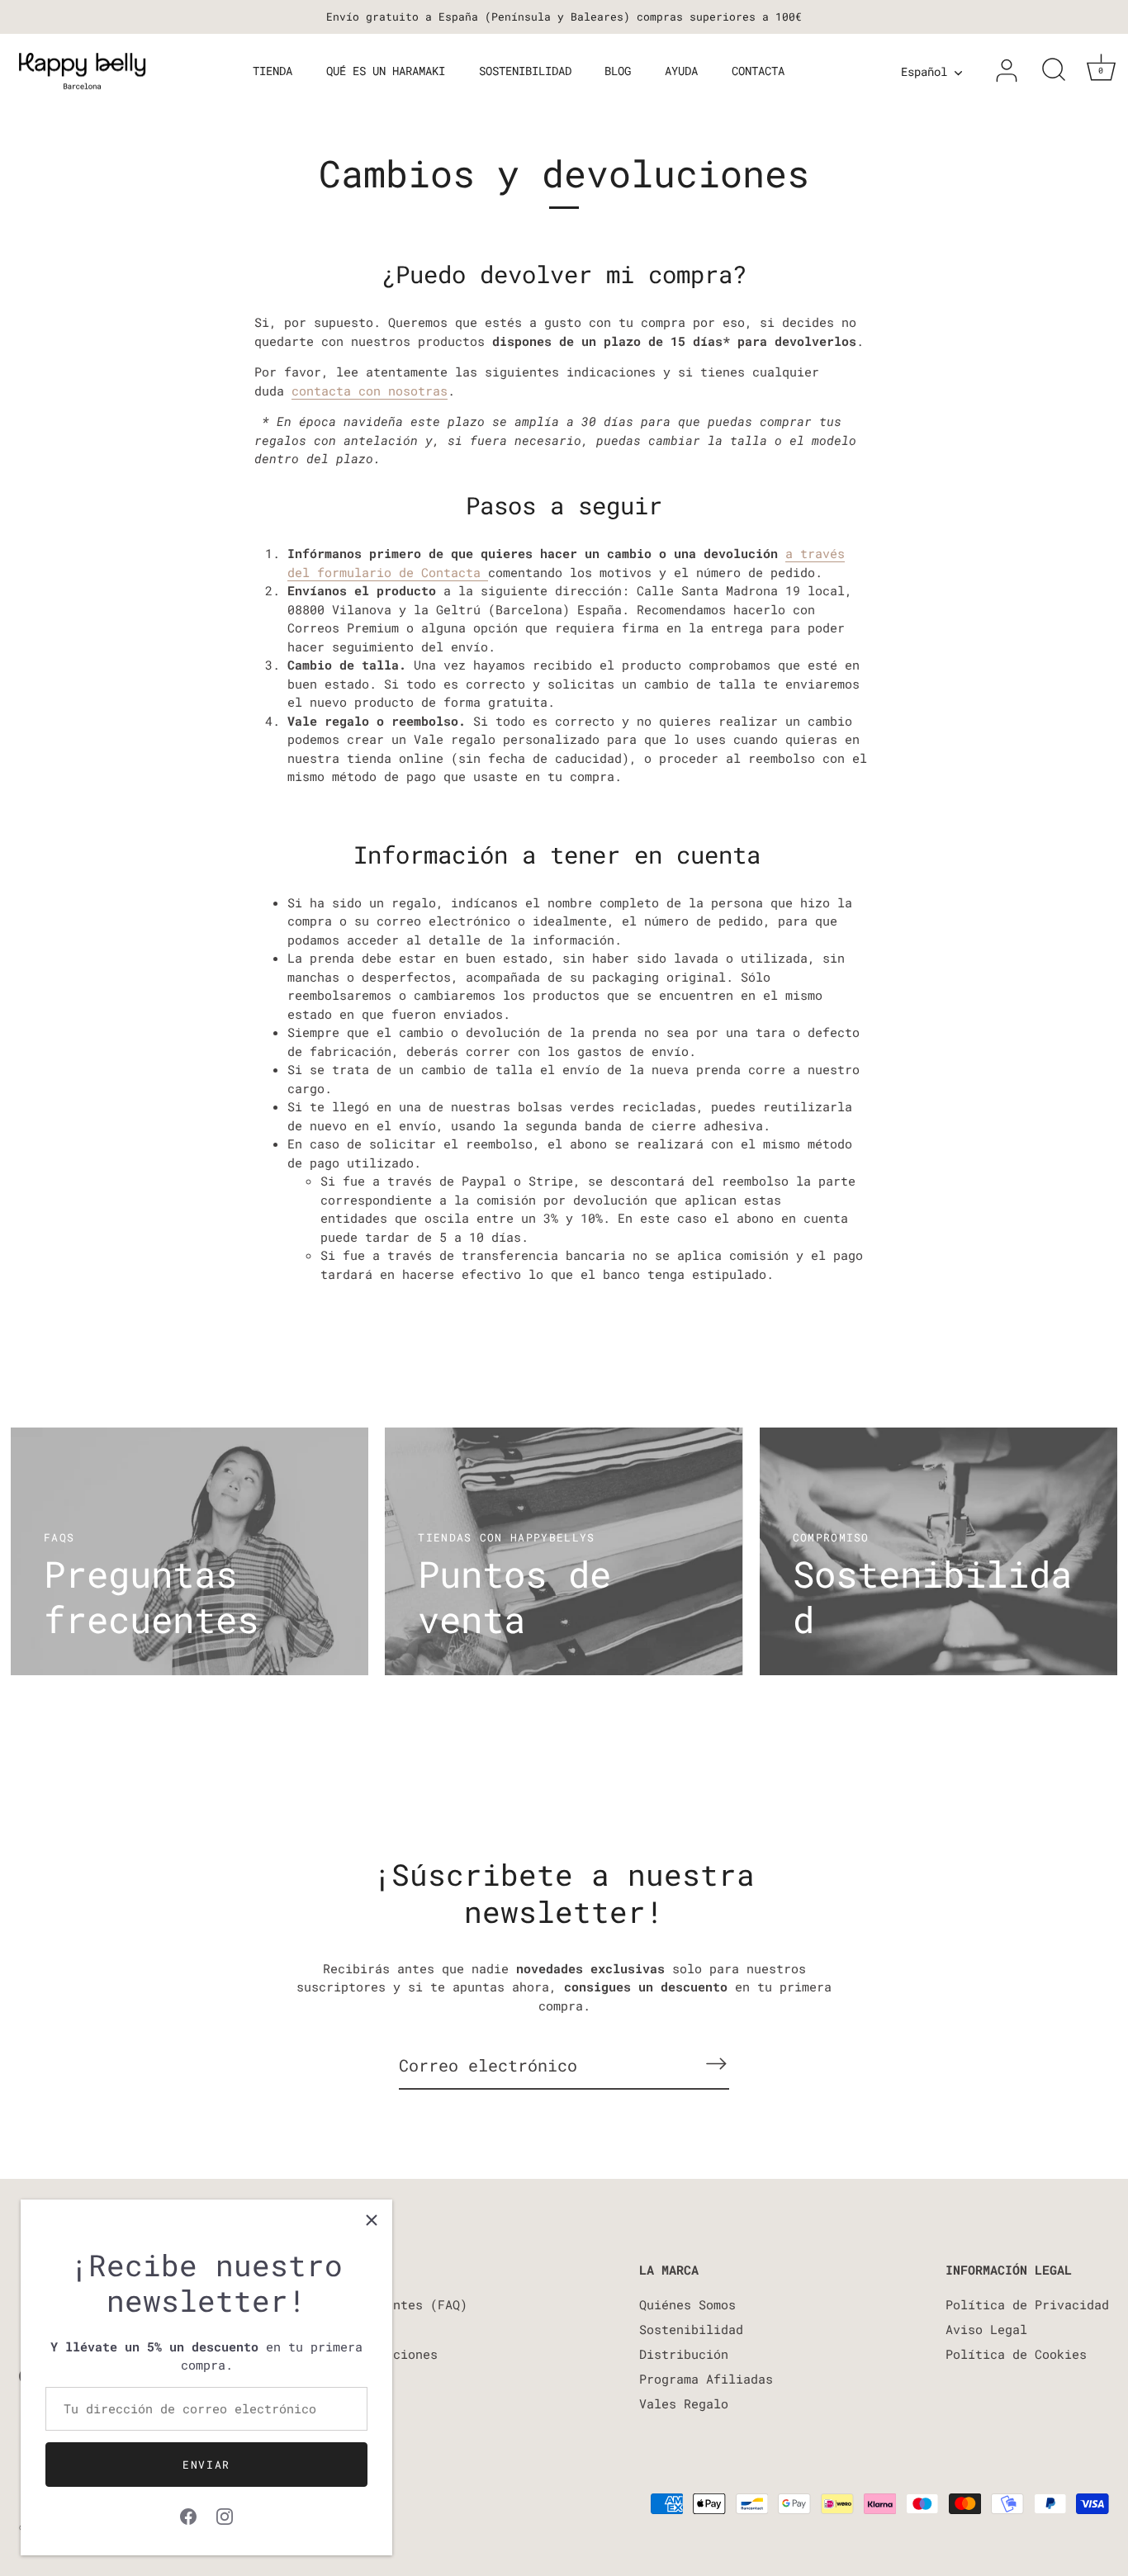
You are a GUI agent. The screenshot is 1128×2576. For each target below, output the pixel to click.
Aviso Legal (986, 2329)
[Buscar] (1054, 71)
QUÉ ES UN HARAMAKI (386, 71)
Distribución (684, 2354)
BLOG (618, 71)
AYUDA (681, 71)
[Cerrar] (372, 2220)
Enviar (206, 2465)
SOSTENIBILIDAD (525, 71)
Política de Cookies (1016, 2354)
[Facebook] (188, 2514)
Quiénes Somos (687, 2304)
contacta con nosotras (370, 391)
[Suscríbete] (716, 2064)
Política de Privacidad (1027, 2304)
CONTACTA (758, 71)
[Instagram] (225, 2514)
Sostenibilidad (691, 2329)
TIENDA (273, 71)
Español (924, 72)
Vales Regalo (684, 2403)
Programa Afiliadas (706, 2379)
